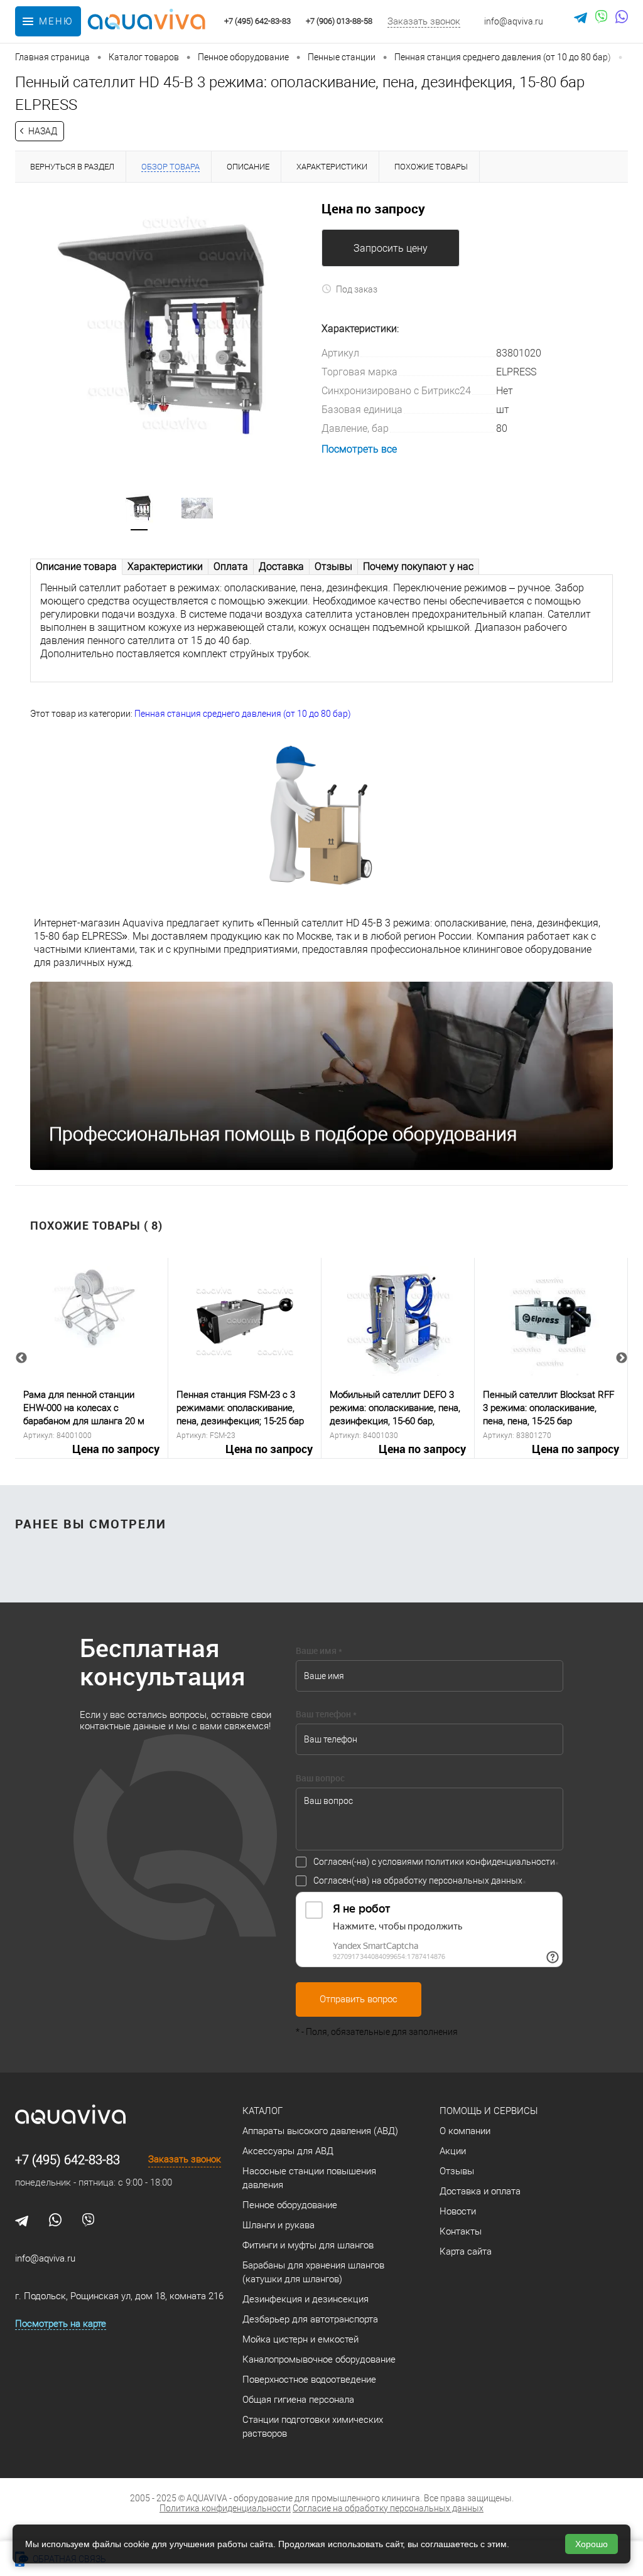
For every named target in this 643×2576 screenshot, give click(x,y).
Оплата (231, 566)
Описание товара (76, 566)
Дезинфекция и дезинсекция (305, 2299)
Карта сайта (466, 2251)
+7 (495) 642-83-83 (68, 2160)
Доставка (281, 566)
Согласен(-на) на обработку (418, 1881)
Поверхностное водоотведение (309, 2380)
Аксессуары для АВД (288, 2151)
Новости (458, 2211)
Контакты (461, 2231)
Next (622, 1358)
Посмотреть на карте (61, 2324)
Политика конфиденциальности (225, 2508)
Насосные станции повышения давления (309, 2178)
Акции (453, 2151)
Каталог (262, 2111)
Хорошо (592, 2544)
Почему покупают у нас (418, 566)
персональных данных (476, 1881)
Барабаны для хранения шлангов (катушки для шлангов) (313, 2272)
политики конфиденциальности (490, 1862)
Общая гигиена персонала (298, 2400)
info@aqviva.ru (514, 21)
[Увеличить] (168, 330)
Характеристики (165, 566)
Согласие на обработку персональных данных (388, 2508)
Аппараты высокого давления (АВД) (320, 2131)
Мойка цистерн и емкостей (300, 2339)
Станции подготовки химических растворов (313, 2427)
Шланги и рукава (278, 2225)
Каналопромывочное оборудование (319, 2359)
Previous (21, 1358)
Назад (43, 131)
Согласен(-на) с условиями (434, 1862)
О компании (465, 2131)
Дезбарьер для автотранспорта (310, 2319)
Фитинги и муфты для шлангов (308, 2245)
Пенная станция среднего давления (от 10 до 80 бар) (243, 714)
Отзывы (333, 566)
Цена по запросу (116, 1449)
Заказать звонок (424, 21)
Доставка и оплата (480, 2191)
